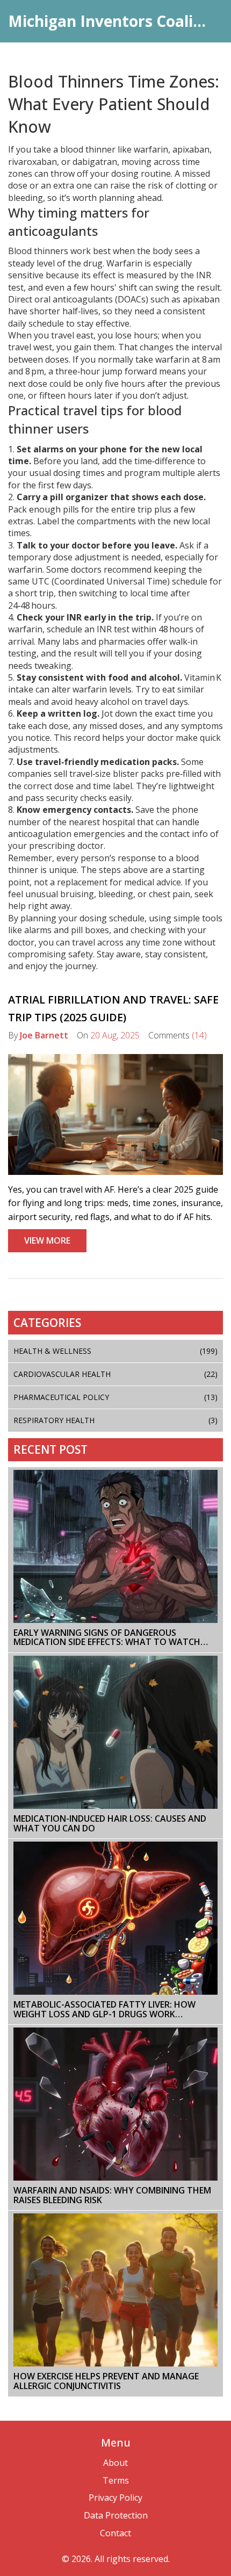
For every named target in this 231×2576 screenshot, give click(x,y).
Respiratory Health (115, 1420)
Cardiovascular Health (115, 1374)
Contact (115, 2533)
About (115, 2463)
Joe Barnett (44, 1035)
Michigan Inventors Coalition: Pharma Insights (115, 21)
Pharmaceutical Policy (115, 1397)
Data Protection (116, 2515)
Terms (116, 2480)
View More (47, 1240)
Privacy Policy (115, 2498)
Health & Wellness (115, 1351)
